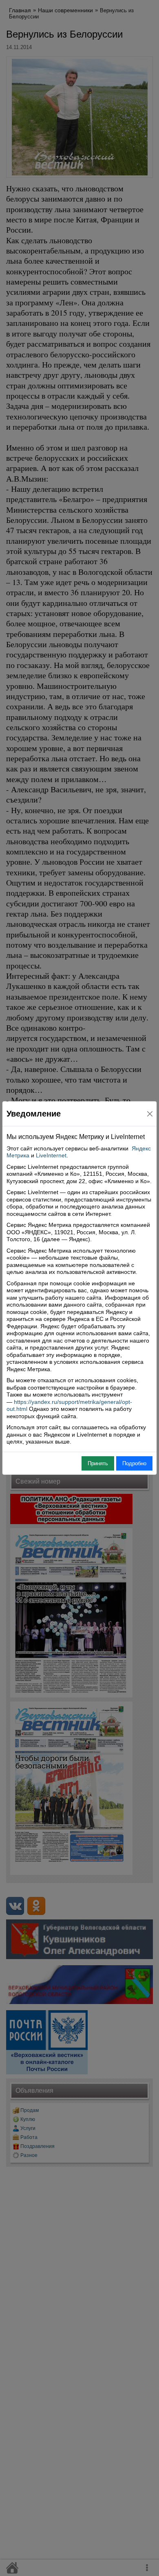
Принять (98, 1463)
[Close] (150, 1114)
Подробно (134, 1463)
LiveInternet (51, 1155)
